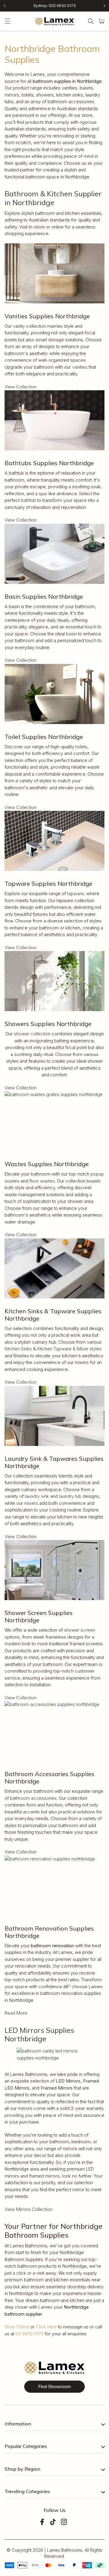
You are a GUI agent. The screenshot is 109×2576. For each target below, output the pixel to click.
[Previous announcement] (5, 6)
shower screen (79, 1630)
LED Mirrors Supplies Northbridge (39, 2034)
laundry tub (70, 1496)
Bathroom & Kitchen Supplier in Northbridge (53, 198)
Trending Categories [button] (27, 2491)
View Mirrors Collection (28, 2209)
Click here (46, 2327)
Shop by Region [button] (22, 2469)
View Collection (21, 387)
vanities (80, 367)
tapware (76, 894)
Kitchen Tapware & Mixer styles (69, 1349)
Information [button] (18, 2424)
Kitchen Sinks (18, 1349)
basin (71, 634)
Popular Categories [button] (26, 2446)
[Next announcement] (104, 6)
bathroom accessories (33, 1798)
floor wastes (42, 1181)
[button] (8, 21)
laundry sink (37, 1496)
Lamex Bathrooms (65, 2550)
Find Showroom (54, 2386)
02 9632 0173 (30, 2334)
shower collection (32, 1034)
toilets (81, 747)
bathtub (28, 500)
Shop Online (17, 2327)
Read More (16, 2013)
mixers (31, 1503)
